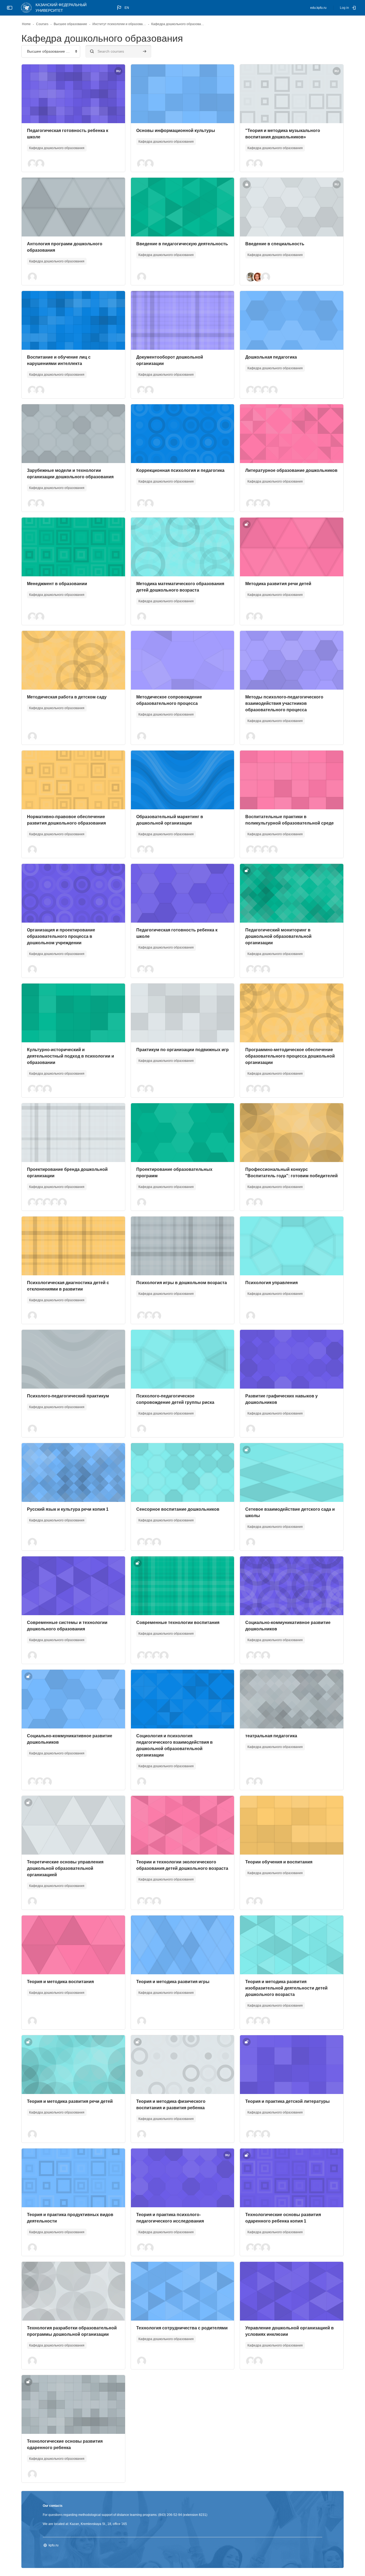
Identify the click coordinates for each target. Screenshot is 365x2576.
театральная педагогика (271, 1736)
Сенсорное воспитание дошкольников (178, 1509)
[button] (123, 8)
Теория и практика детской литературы (288, 2101)
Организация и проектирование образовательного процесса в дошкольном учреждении (61, 936)
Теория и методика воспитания (60, 1982)
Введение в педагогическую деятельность (182, 244)
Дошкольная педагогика (271, 357)
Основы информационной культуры (176, 131)
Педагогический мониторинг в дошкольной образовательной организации (278, 936)
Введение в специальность (275, 244)
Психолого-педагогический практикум (68, 1396)
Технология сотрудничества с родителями (182, 2328)
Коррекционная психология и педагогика (180, 470)
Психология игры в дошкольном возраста (182, 1283)
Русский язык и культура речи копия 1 (68, 1509)
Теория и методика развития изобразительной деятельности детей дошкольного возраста (286, 1988)
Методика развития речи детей (278, 584)
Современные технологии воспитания (178, 1623)
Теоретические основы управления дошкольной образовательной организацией (65, 1868)
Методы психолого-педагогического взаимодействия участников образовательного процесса (284, 703)
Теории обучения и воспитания (279, 1862)
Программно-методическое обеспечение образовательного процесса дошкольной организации (290, 1056)
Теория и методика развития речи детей (70, 2101)
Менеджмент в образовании (57, 584)
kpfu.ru (54, 2545)
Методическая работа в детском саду (67, 697)
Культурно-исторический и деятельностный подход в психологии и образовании (71, 1056)
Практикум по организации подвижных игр (183, 1050)
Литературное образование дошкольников (291, 470)
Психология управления (271, 1283)
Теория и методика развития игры (173, 1982)
